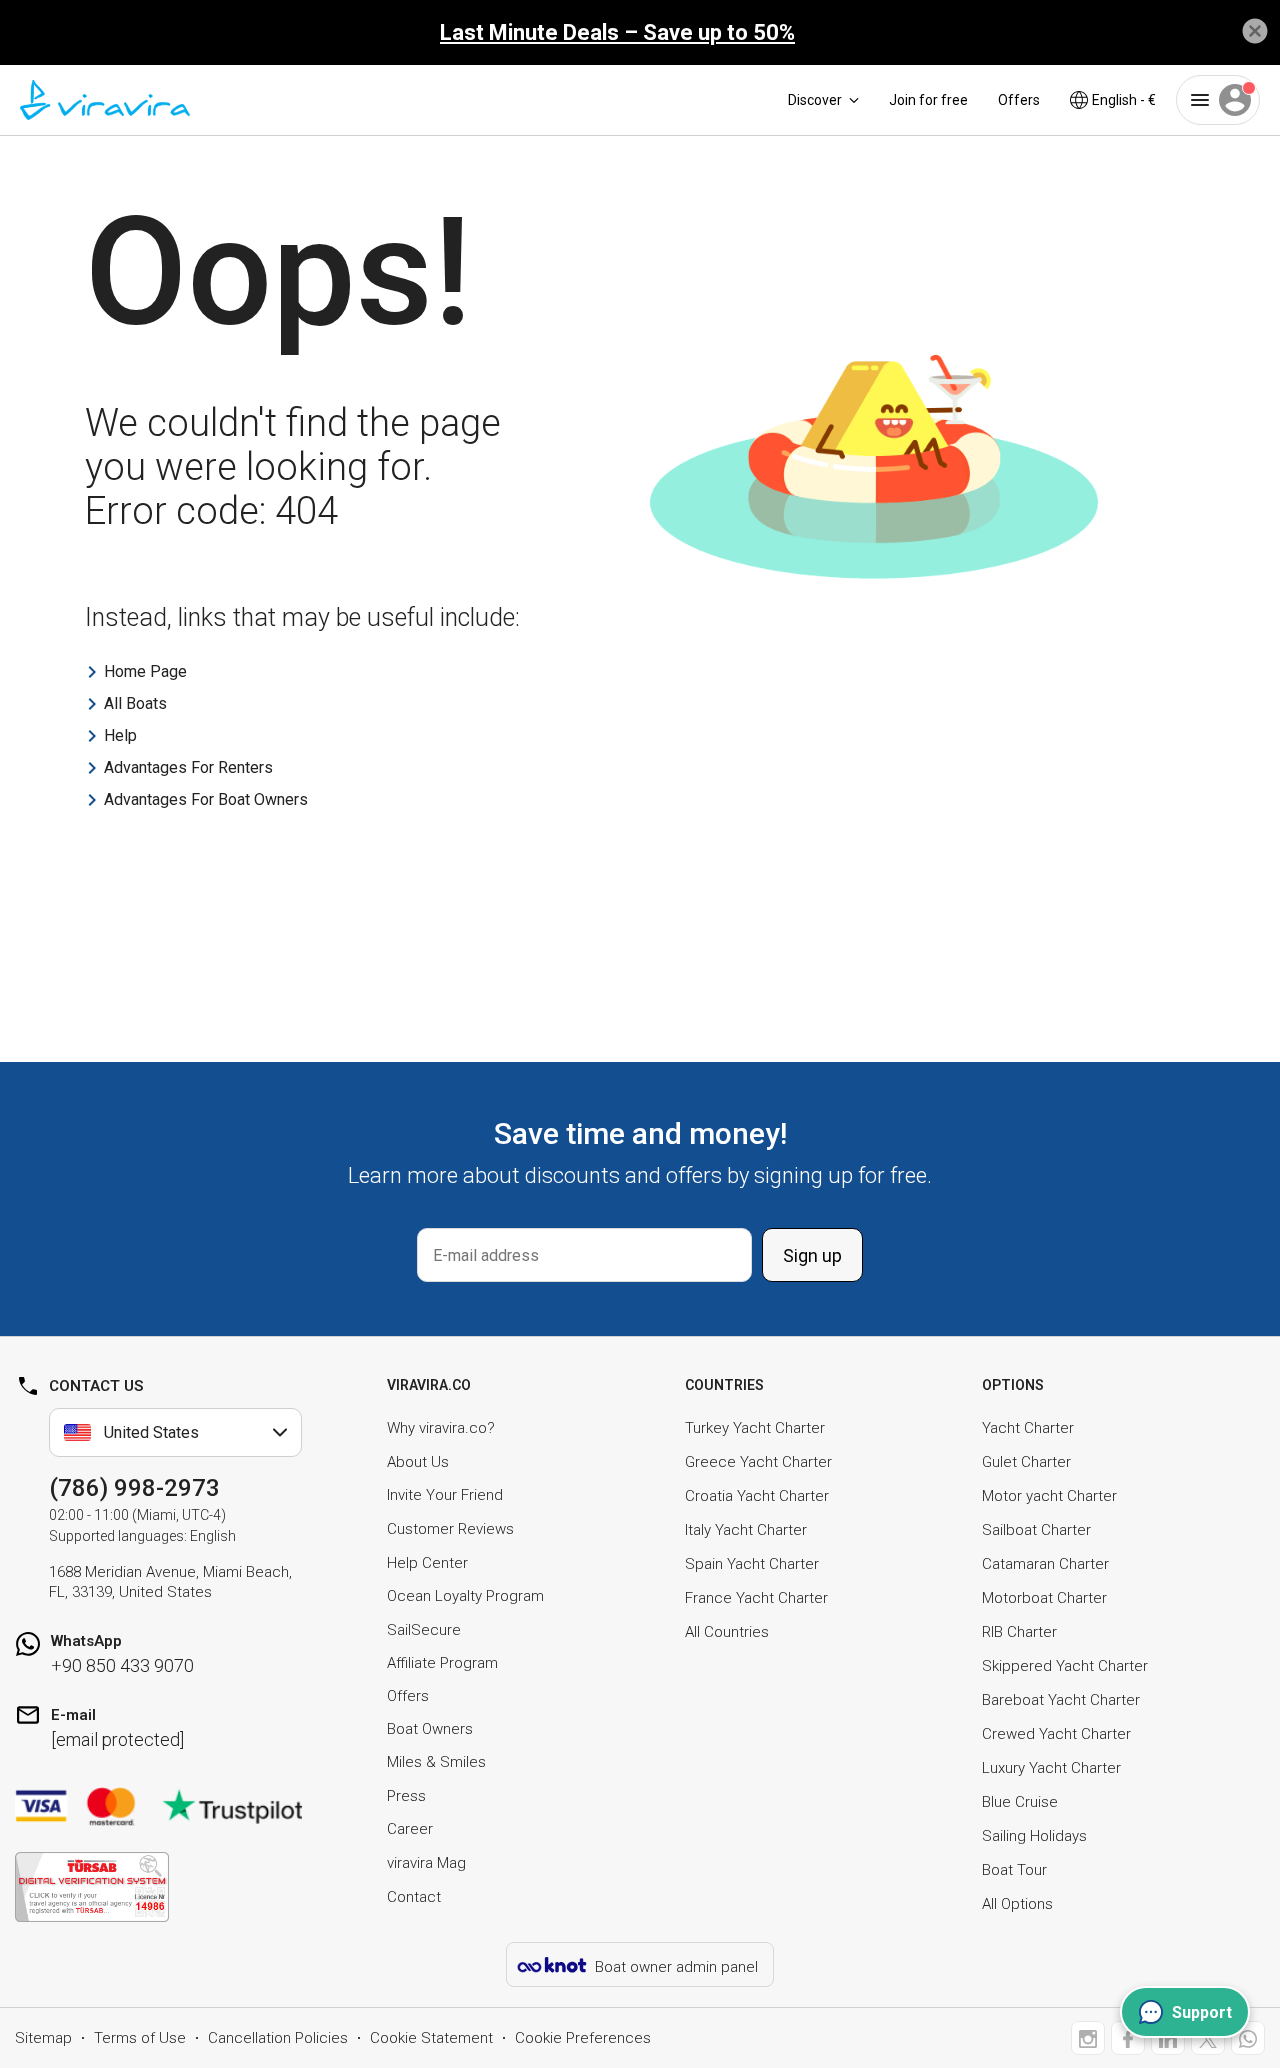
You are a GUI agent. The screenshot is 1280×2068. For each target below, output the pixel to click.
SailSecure (424, 1630)
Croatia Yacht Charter (757, 1496)
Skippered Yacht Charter (1065, 1666)
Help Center (427, 1563)
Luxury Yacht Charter (1051, 1768)
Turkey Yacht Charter (755, 1428)
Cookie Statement (431, 2038)
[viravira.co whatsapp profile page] (1248, 2038)
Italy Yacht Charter (746, 1530)
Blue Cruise (1020, 1802)
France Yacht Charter (756, 1598)
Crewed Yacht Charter (1056, 1734)
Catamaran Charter (1045, 1564)
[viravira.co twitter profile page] (1208, 2038)
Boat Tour (1014, 1870)
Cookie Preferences (583, 2038)
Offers (1019, 100)
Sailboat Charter (1036, 1530)
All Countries (727, 1632)
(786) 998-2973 (134, 1488)
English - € (1124, 100)
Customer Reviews (450, 1529)
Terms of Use (140, 2038)
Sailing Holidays (1034, 1836)
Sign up (812, 1255)
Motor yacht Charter (1049, 1496)
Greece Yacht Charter (758, 1462)
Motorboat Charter (1044, 1598)
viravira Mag (426, 1863)
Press (406, 1796)
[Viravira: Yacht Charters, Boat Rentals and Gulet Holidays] (105, 100)
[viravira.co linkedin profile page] (1168, 2038)
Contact (414, 1897)
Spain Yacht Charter (752, 1564)
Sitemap (43, 2038)
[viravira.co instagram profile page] (1088, 2038)
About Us (418, 1462)
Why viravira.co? (441, 1428)
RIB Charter (1019, 1632)
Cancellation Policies (278, 2038)
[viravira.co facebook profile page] (1128, 2038)
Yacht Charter (1028, 1428)
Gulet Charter (1026, 1462)
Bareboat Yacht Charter (1061, 1700)
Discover (815, 100)
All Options (1017, 1904)
